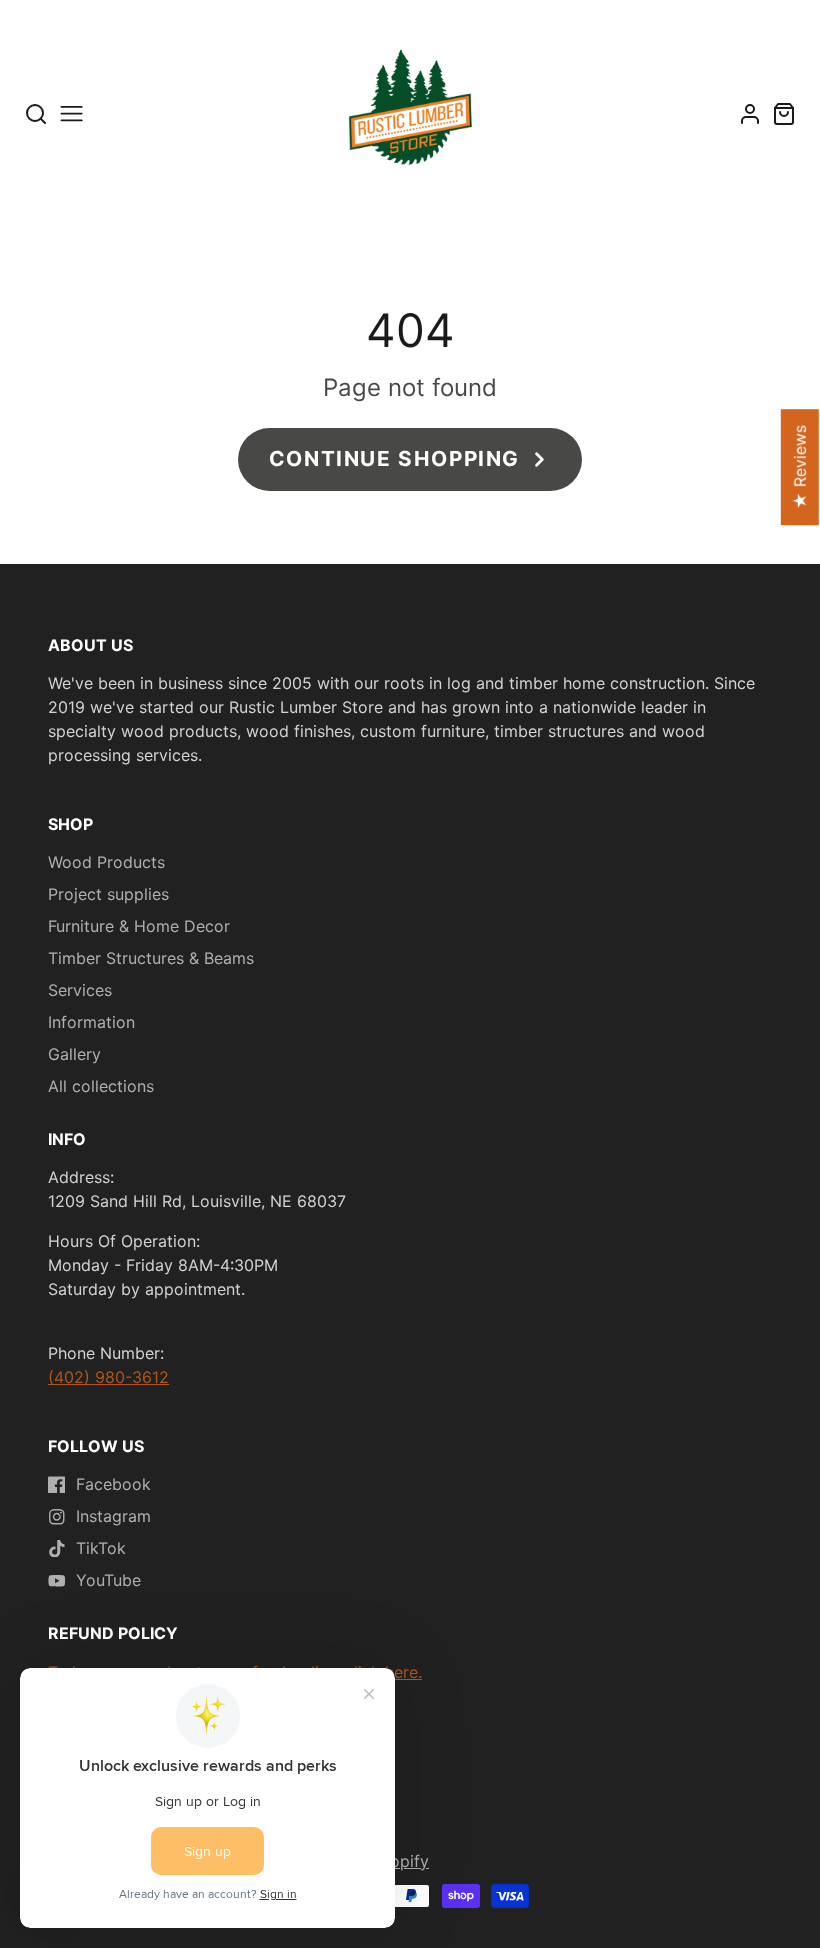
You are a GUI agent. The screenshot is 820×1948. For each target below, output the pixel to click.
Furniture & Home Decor (139, 926)
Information (91, 1022)
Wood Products (106, 862)
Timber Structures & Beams (151, 958)
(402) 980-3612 (108, 1377)
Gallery (74, 1054)
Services (80, 990)
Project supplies (108, 894)
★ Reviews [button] (800, 467)
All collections (101, 1086)
